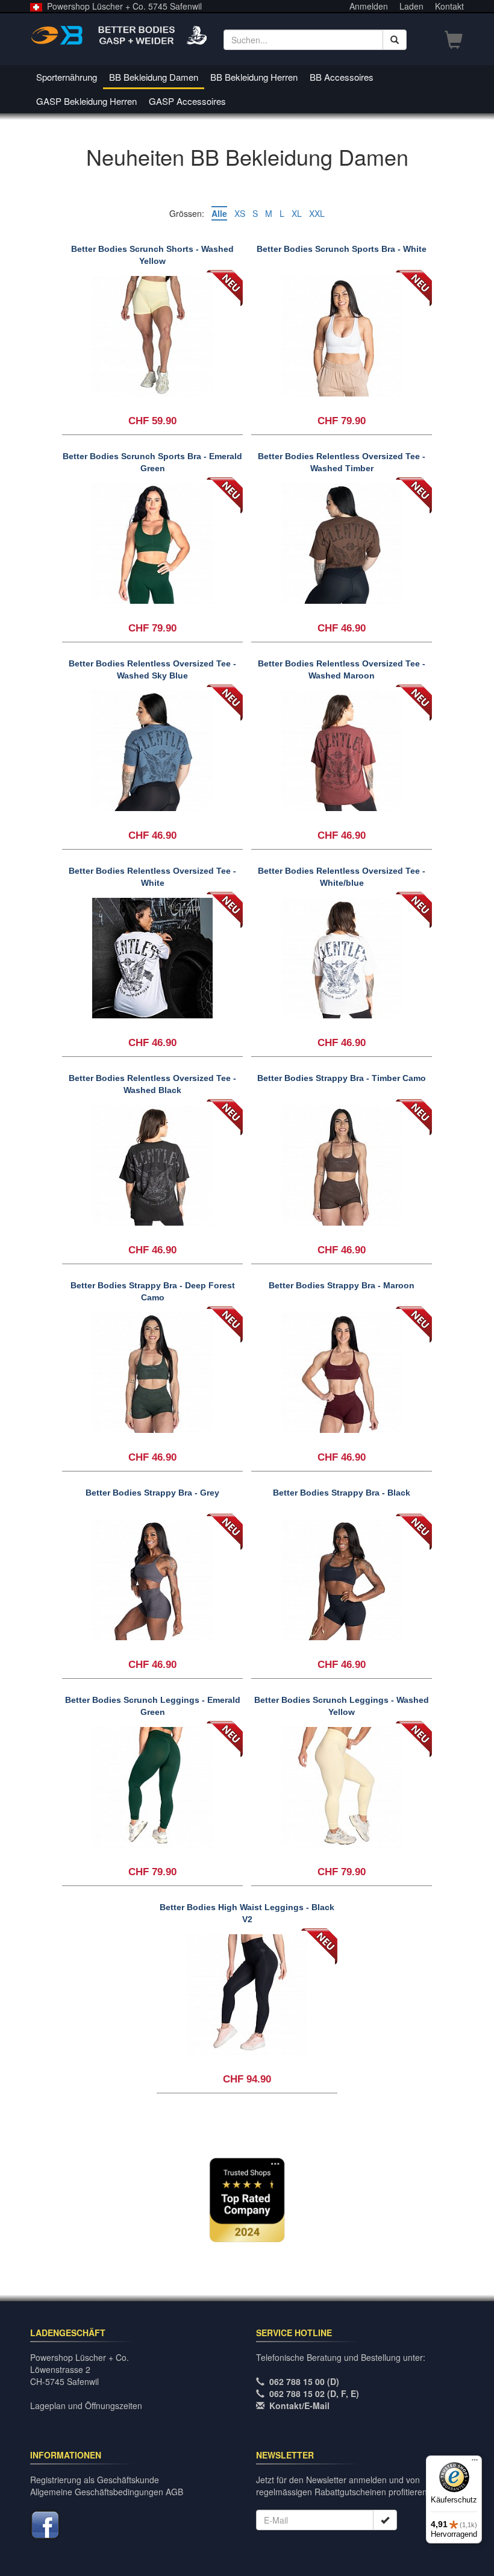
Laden (411, 6)
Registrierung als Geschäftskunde (95, 2480)
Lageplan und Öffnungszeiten (86, 2405)
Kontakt (449, 6)
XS (240, 213)
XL (297, 213)
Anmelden (369, 6)
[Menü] (475, 2463)
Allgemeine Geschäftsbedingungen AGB (107, 2492)
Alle (219, 213)
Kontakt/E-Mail (299, 2405)
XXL (317, 213)
